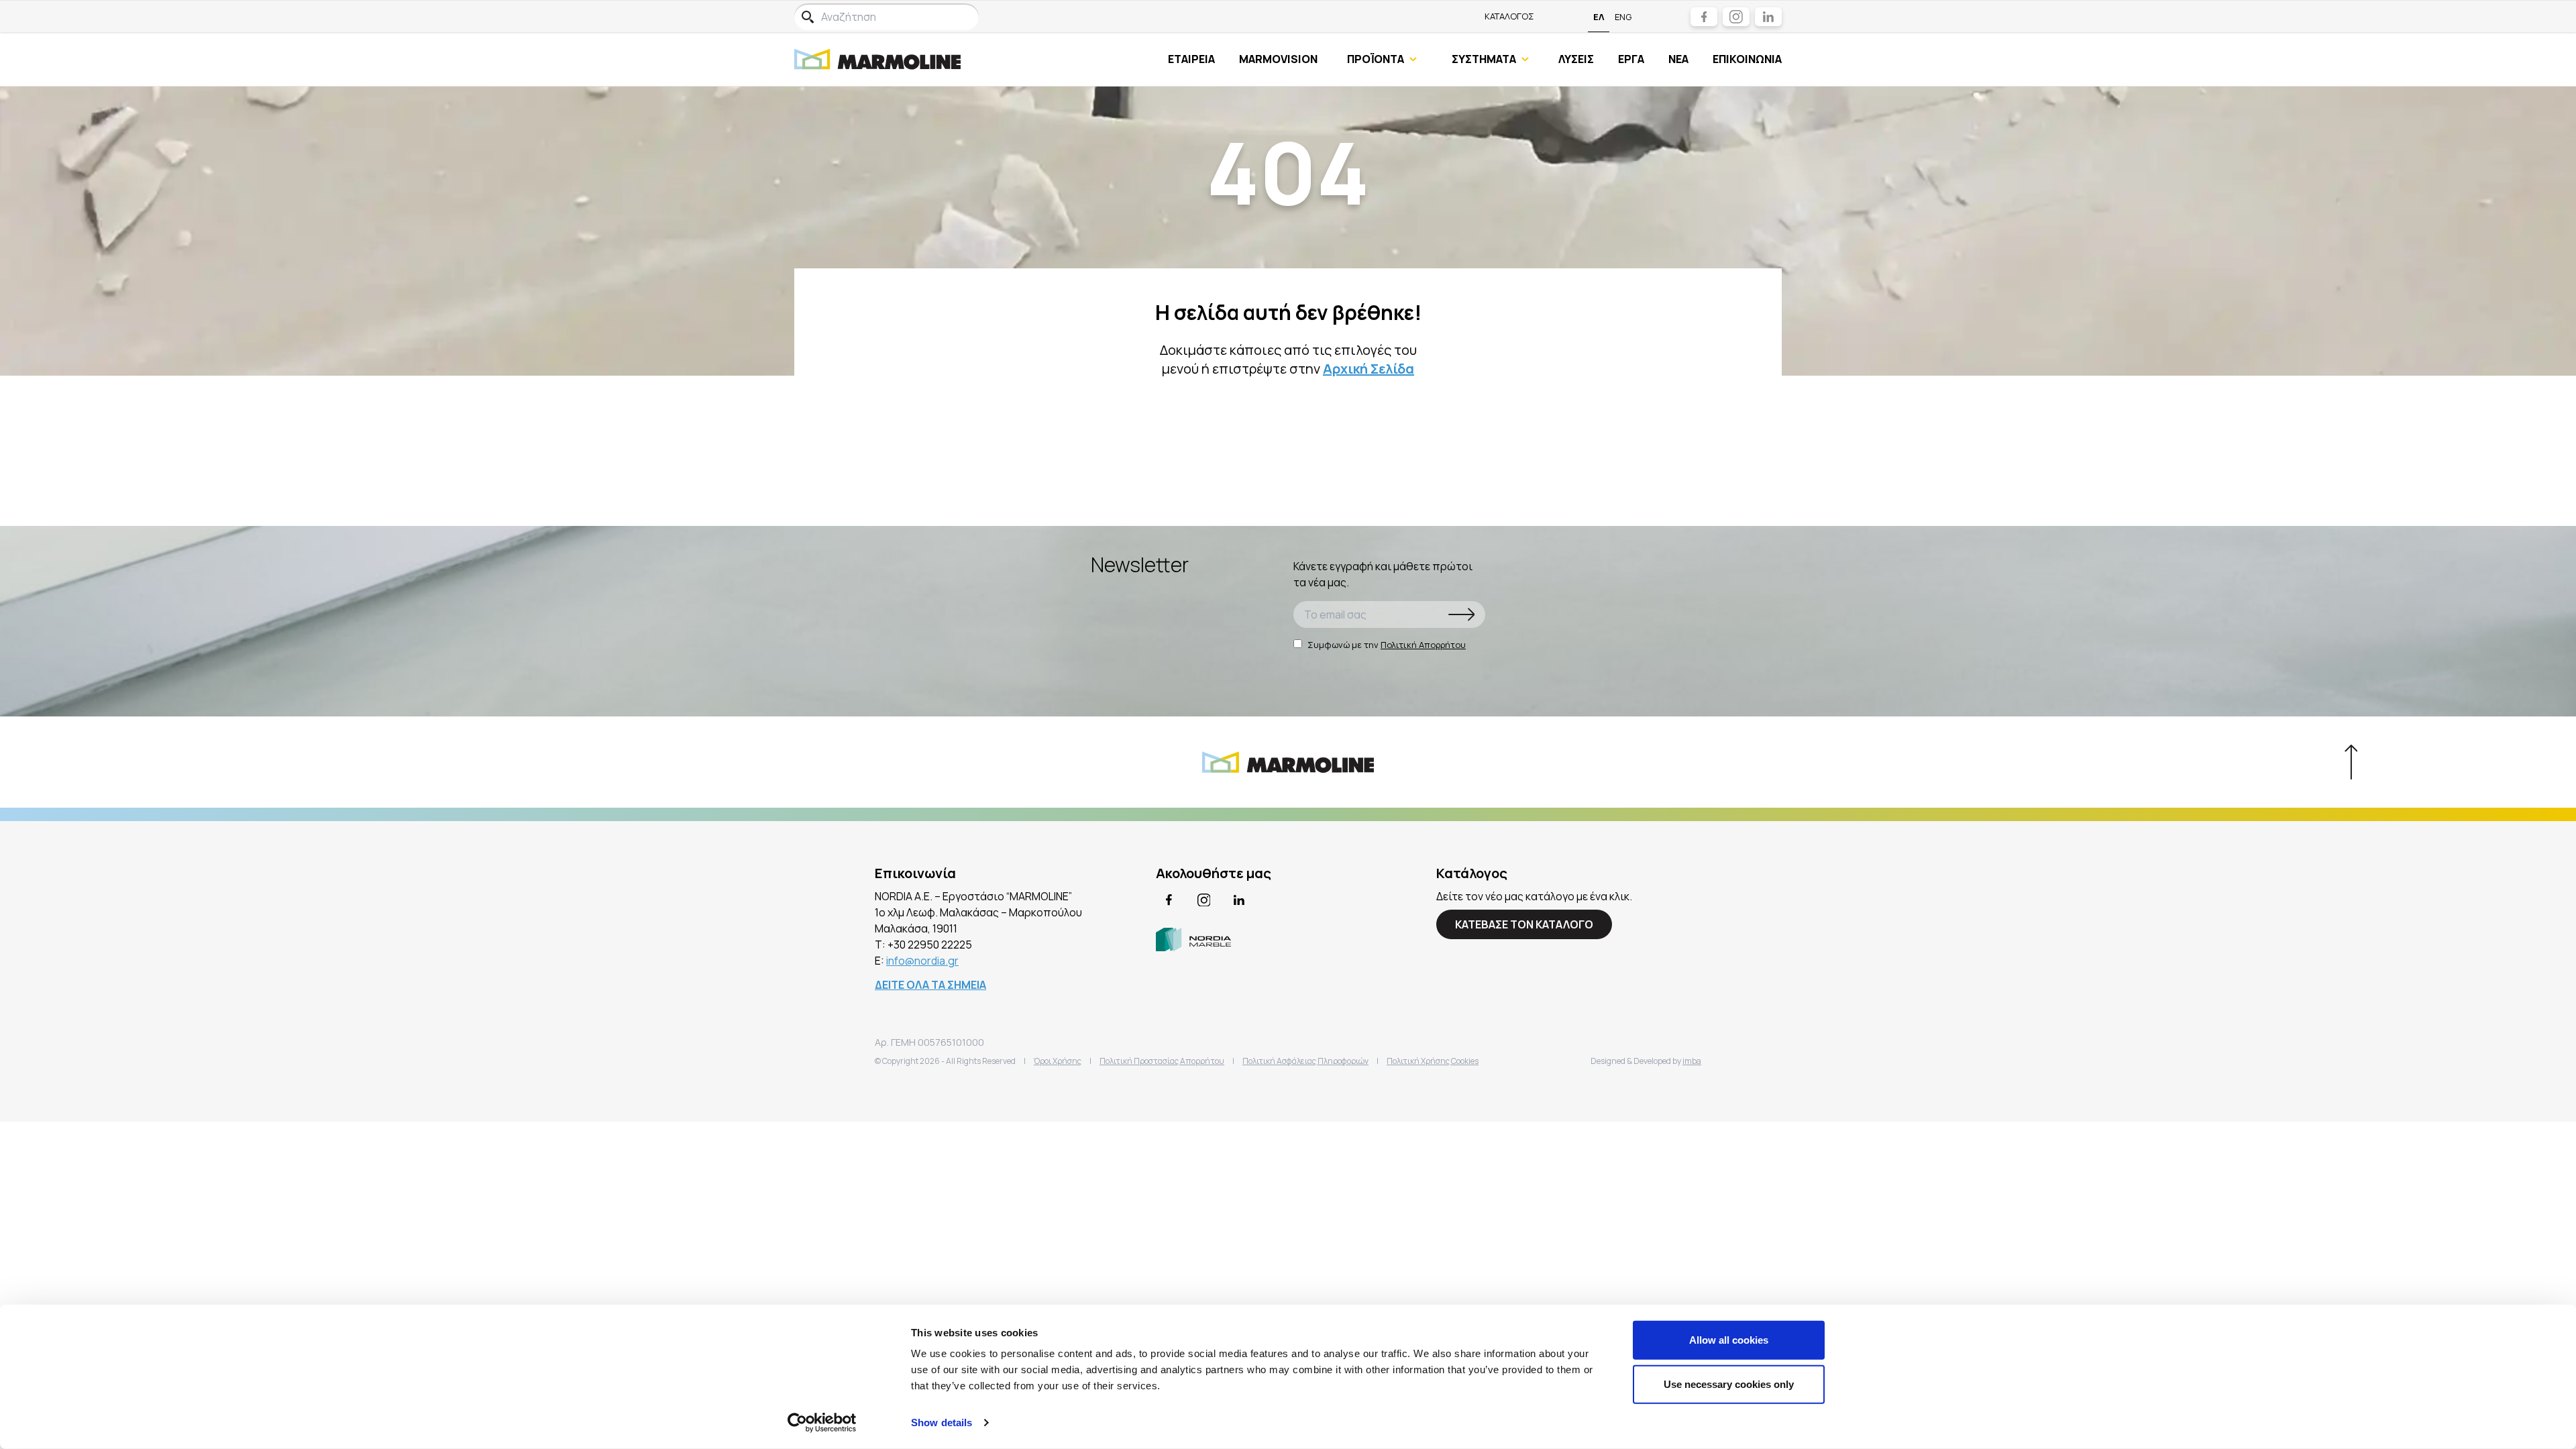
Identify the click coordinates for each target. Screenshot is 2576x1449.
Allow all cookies (1729, 1340)
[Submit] (1462, 614)
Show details (942, 1423)
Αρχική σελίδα (1368, 369)
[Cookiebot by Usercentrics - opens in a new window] (822, 1423)
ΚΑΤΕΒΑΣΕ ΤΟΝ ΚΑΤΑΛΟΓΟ (1524, 924)
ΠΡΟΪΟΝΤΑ (1376, 59)
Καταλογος (1509, 16)
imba (1692, 1061)
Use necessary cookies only (1729, 1384)
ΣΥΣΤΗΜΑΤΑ (1484, 59)
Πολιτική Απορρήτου (1423, 645)
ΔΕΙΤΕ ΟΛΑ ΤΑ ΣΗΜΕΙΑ (930, 985)
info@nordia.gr (922, 961)
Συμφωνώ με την (1387, 645)
